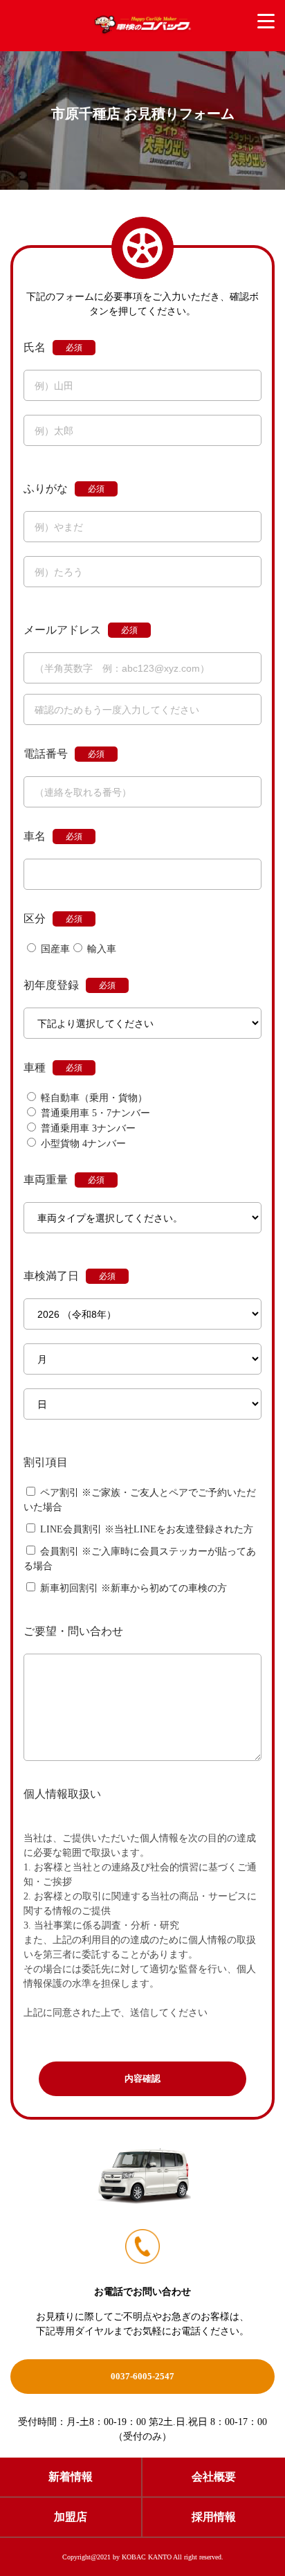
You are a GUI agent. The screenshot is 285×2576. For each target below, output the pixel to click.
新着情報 (71, 2477)
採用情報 (214, 2517)
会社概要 (214, 2477)
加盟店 (71, 2517)
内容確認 (142, 2078)
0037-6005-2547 (142, 2376)
